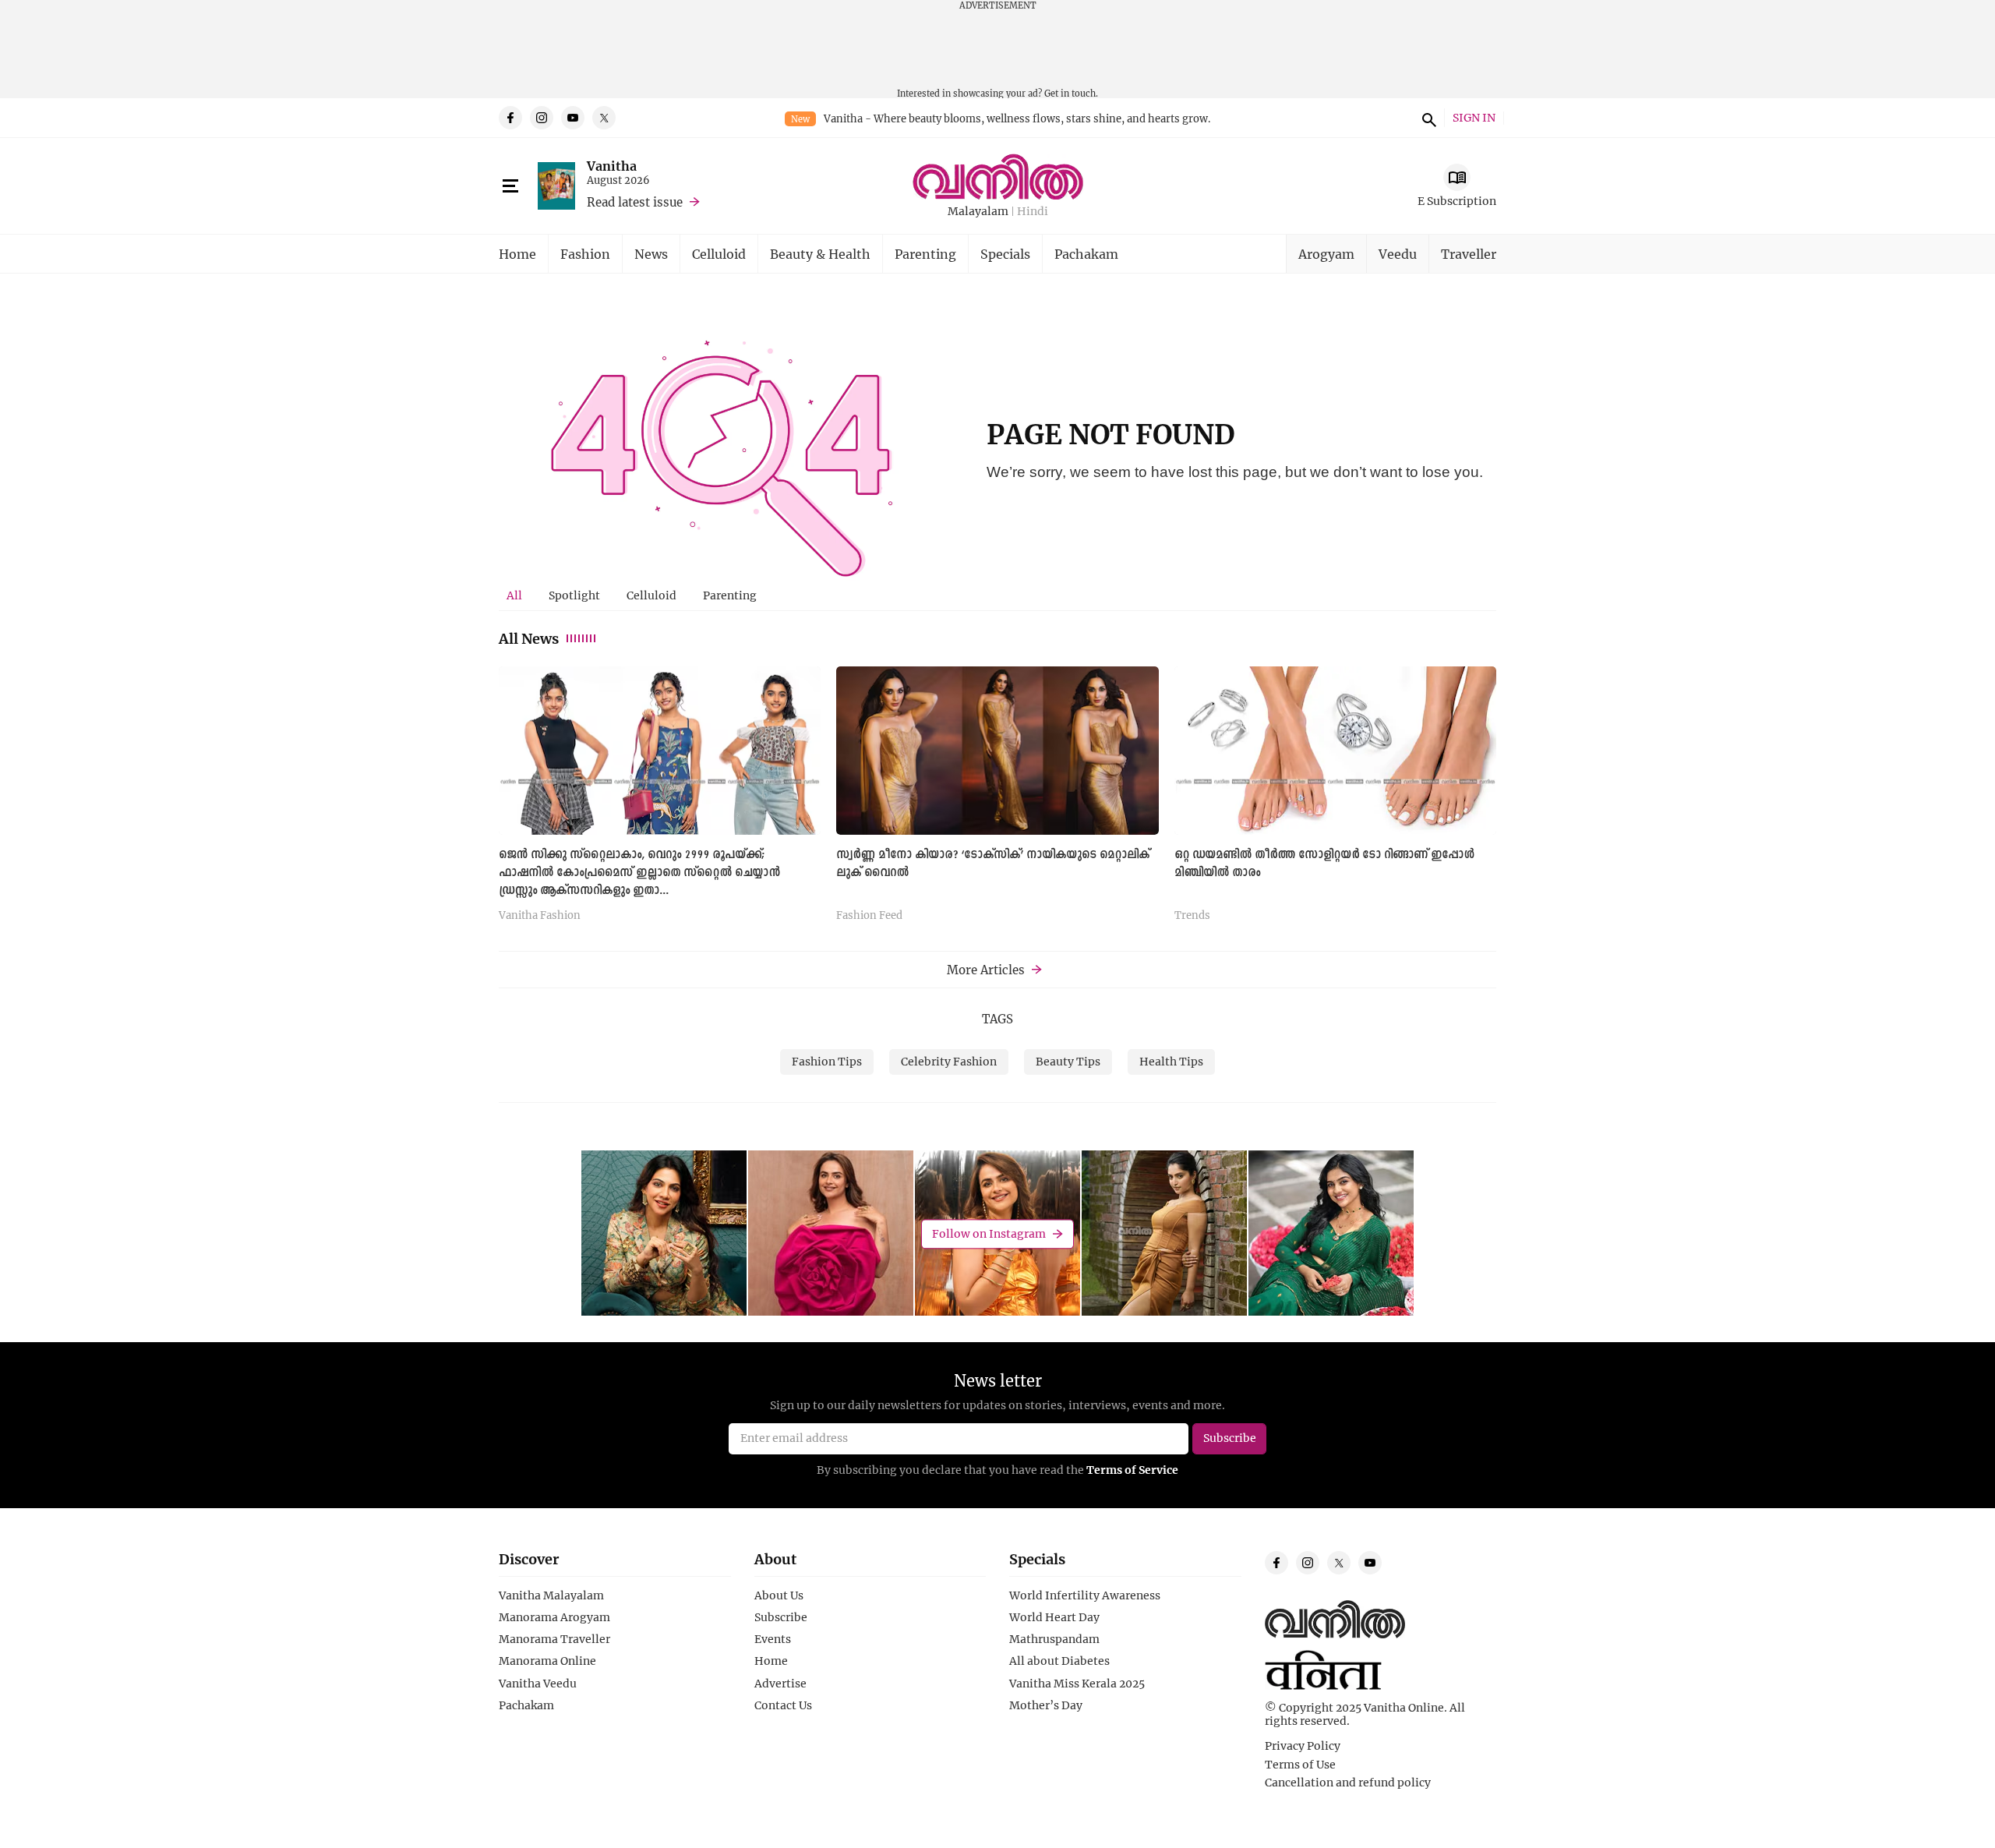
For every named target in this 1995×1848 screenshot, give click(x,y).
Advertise (780, 1684)
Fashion (585, 254)
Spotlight (574, 595)
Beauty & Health (820, 254)
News (651, 254)
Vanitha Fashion (540, 916)
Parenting (925, 254)
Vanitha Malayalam (551, 1595)
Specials (1005, 254)
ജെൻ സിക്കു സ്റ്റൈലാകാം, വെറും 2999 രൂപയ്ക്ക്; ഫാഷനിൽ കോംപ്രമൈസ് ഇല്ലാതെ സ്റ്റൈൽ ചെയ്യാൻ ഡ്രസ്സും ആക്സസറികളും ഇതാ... (639, 873)
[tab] (514, 595)
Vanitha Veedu (538, 1684)
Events (773, 1639)
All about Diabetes (1059, 1661)
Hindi (1033, 212)
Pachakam (1086, 254)
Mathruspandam (1054, 1639)
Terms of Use (1300, 1765)
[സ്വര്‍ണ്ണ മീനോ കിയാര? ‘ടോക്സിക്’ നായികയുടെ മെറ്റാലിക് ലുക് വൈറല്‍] (997, 750)
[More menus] (510, 186)
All (514, 595)
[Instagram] (542, 118)
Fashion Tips (827, 1061)
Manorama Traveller (554, 1639)
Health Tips (1171, 1061)
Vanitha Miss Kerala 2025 (1077, 1684)
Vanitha (612, 166)
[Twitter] (604, 118)
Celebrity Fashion (949, 1061)
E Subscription (1457, 201)
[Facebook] (510, 118)
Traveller (1469, 254)
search (1427, 118)
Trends (1192, 916)
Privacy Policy (1303, 1746)
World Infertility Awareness (1085, 1595)
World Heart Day (1054, 1617)
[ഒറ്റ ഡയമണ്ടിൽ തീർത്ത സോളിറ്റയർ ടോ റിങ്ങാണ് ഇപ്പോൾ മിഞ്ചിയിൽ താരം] (1335, 750)
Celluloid (719, 254)
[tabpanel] (997, 800)
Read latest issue (635, 202)
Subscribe (781, 1617)
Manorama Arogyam (554, 1617)
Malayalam (978, 212)
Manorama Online (547, 1661)
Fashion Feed (869, 916)
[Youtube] (573, 118)
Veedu (1398, 254)
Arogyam (1326, 254)
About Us (779, 1595)
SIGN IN (1474, 118)
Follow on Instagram (989, 1233)
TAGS (997, 1019)
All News (529, 638)
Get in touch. (1071, 93)
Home (517, 254)
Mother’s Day (1046, 1705)
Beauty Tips (1068, 1061)
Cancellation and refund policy (1348, 1783)
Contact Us (783, 1705)
